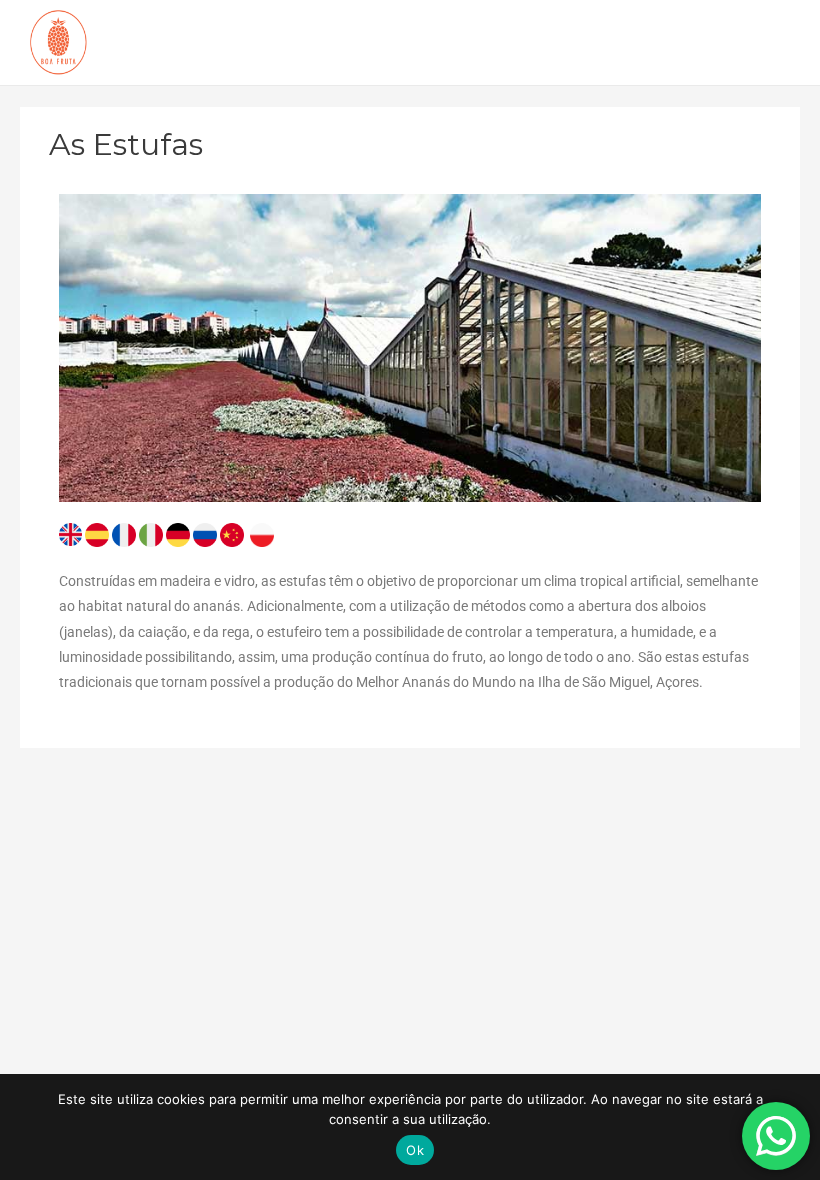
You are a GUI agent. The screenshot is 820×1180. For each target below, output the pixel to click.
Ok (415, 1150)
